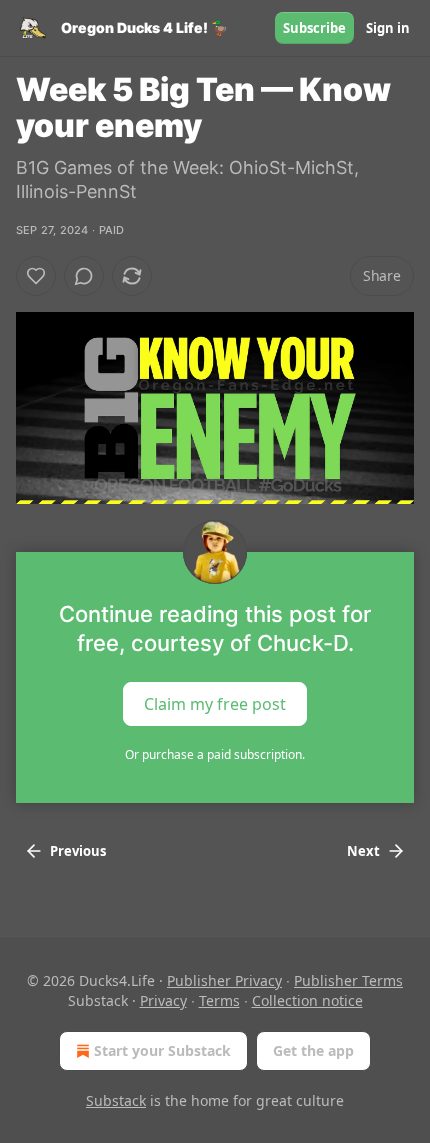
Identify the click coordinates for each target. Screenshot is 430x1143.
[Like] (36, 276)
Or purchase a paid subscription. (215, 754)
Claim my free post (215, 703)
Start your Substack (162, 1050)
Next (363, 851)
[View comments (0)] (84, 276)
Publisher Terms (348, 980)
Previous (78, 851)
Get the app (313, 1050)
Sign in (388, 28)
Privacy (163, 1000)
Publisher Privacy (224, 980)
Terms (219, 1000)
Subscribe (314, 28)
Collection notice (307, 1000)
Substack (116, 1100)
